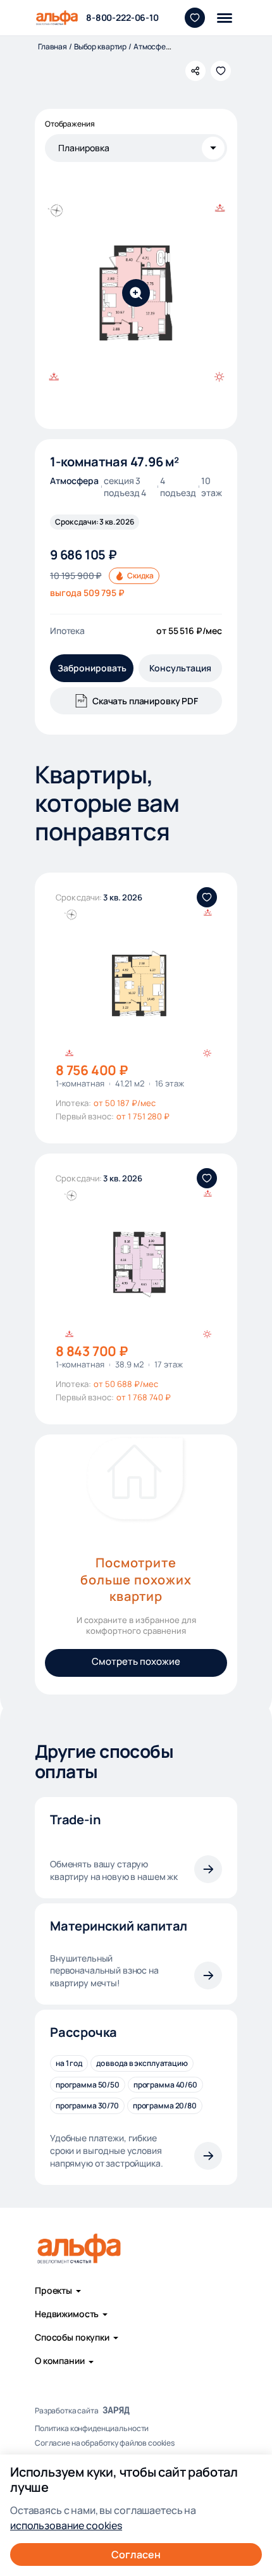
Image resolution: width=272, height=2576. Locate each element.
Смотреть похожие (136, 1661)
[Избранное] (195, 18)
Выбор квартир (100, 47)
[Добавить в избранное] (221, 71)
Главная (53, 47)
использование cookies (66, 2525)
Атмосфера (154, 47)
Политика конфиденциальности (92, 2429)
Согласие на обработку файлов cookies (105, 2443)
